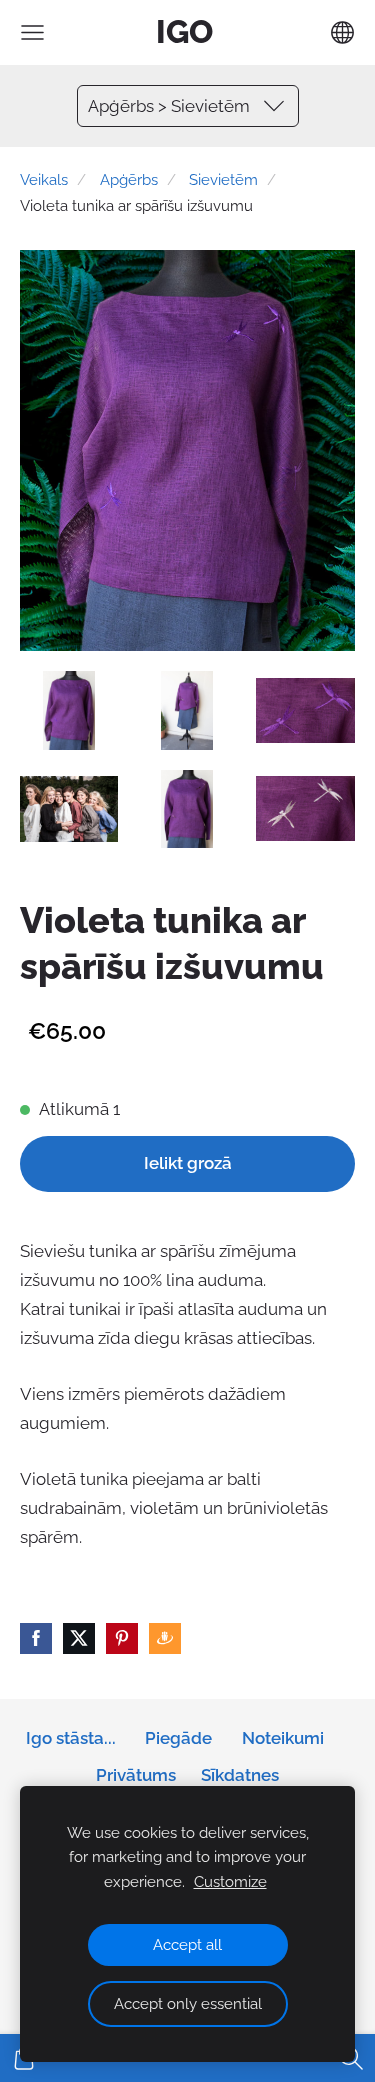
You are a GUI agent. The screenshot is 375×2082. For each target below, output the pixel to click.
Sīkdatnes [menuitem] (240, 1775)
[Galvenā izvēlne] (32, 32)
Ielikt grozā (188, 1163)
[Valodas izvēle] (342, 32)
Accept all (187, 1945)
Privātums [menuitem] (136, 1775)
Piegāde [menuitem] (178, 1738)
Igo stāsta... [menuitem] (71, 1738)
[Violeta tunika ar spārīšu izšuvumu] (69, 710)
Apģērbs (129, 180)
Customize (230, 1882)
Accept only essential (188, 2004)
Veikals (44, 180)
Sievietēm (223, 180)
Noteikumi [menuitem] (283, 1738)
